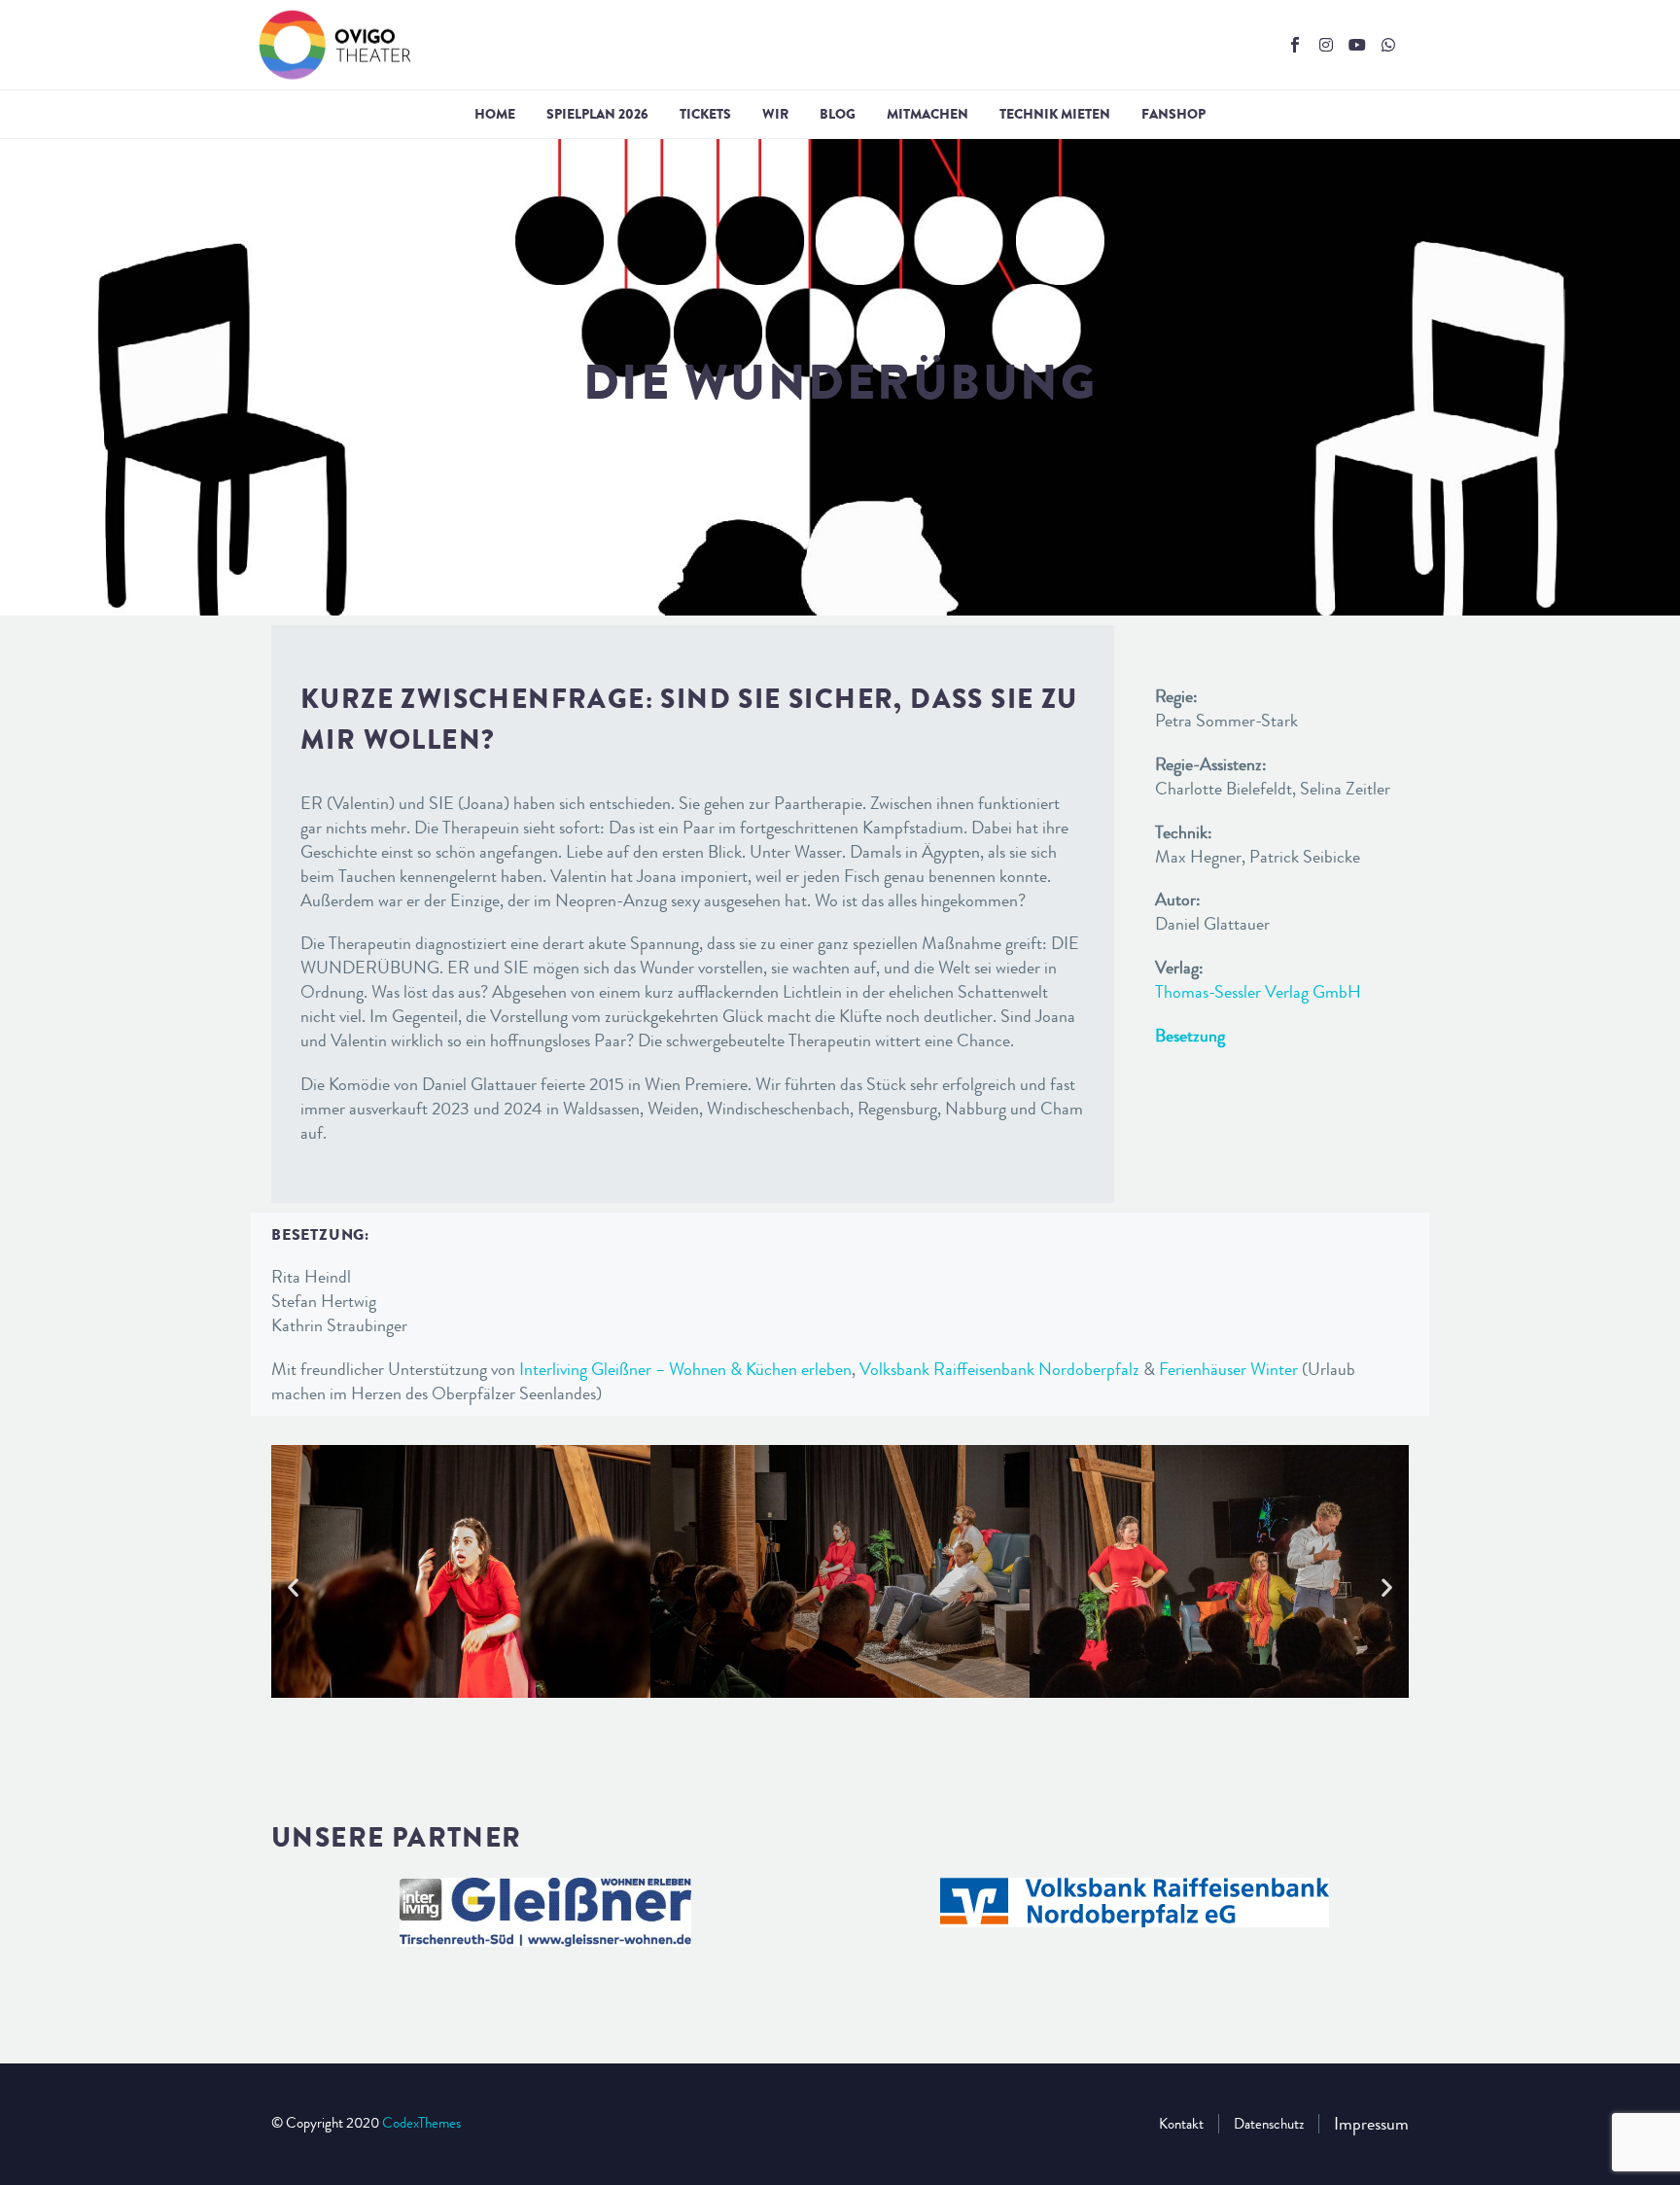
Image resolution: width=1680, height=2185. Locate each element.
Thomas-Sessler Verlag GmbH (1258, 992)
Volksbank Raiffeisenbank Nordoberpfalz (999, 1369)
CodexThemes (421, 2123)
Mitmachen (927, 114)
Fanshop (1173, 114)
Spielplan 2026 (597, 114)
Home (495, 114)
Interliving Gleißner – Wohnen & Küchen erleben (685, 1369)
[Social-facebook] (1295, 45)
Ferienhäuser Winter (1228, 1369)
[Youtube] (1357, 45)
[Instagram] (1326, 45)
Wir (775, 114)
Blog (838, 114)
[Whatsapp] (1388, 45)
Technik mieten (1055, 114)
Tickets (705, 114)
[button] (293, 1587)
